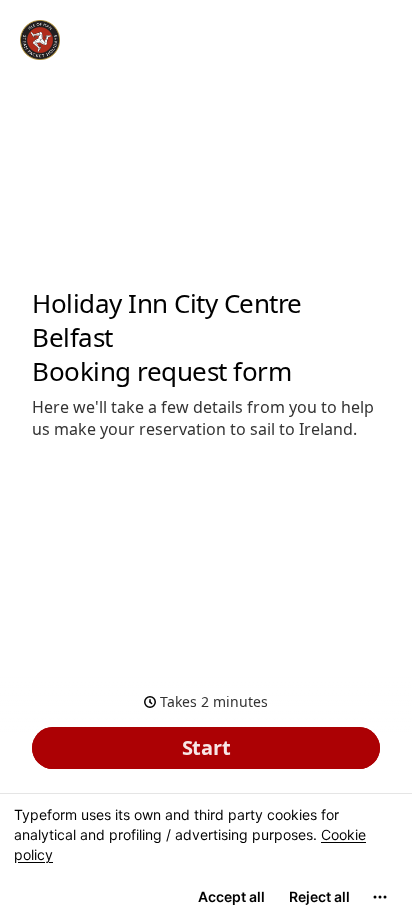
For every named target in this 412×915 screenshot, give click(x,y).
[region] (206, 854)
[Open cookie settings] (380, 897)
